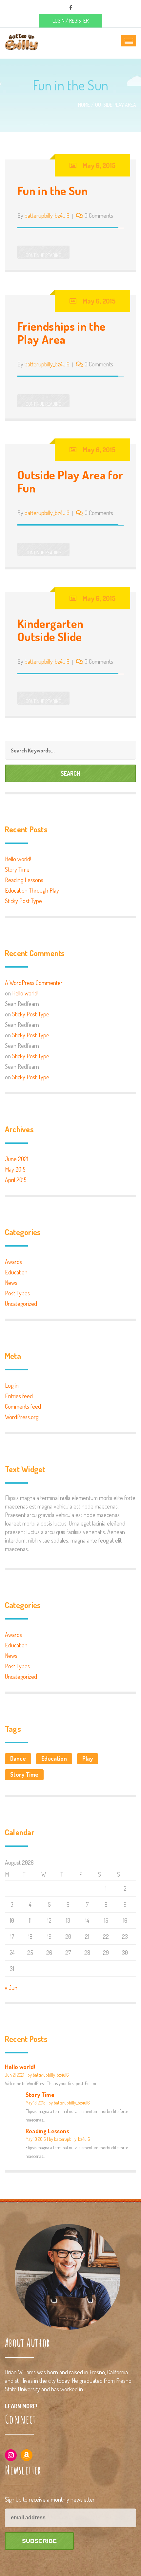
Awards (13, 1262)
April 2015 (16, 1180)
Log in (12, 1385)
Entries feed (19, 1396)
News (11, 1283)
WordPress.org (22, 1417)
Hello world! (18, 859)
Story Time (17, 869)
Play (88, 1758)
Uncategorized (21, 1304)
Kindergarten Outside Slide (50, 630)
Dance (18, 1758)
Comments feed (23, 1406)
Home (84, 105)
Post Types (17, 1293)
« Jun (11, 1988)
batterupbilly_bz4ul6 (47, 215)
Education (16, 1272)
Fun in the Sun (52, 191)
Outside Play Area (116, 105)
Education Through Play (32, 890)
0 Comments (99, 215)
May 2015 (15, 1169)
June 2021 (17, 1159)
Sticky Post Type (23, 901)
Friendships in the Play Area (61, 333)
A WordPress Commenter (34, 983)
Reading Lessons (24, 880)
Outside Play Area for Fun (70, 481)
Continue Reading (43, 255)
